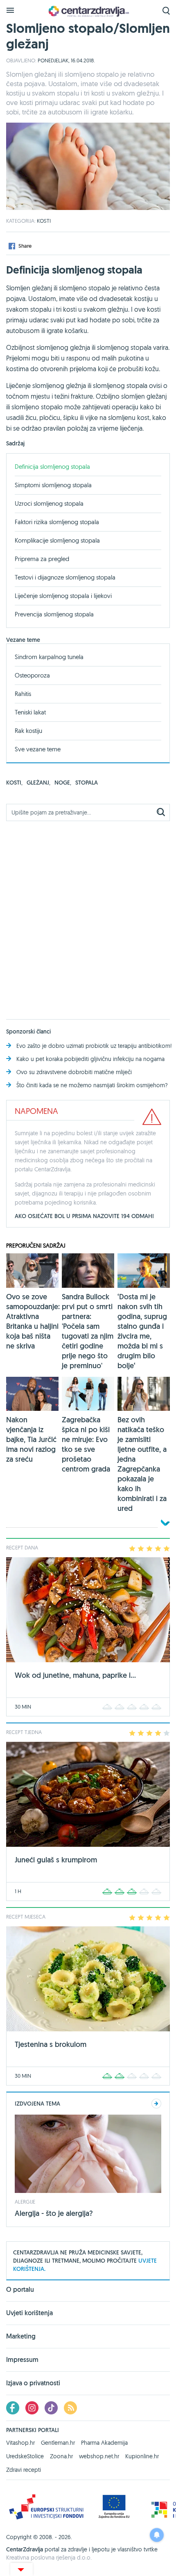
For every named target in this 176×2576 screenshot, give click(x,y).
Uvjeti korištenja (29, 2313)
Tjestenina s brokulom (51, 2044)
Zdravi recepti (24, 2470)
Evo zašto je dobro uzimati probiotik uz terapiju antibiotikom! (94, 1046)
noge (63, 783)
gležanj (38, 783)
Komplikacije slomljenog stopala (57, 540)
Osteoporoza (32, 675)
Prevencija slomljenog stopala (54, 614)
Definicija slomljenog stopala (52, 467)
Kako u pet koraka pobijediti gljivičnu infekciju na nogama (90, 1059)
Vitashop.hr (20, 2443)
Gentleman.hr (58, 2443)
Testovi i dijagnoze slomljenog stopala (65, 577)
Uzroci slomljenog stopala (49, 503)
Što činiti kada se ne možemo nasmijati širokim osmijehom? (92, 1085)
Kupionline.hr (142, 2456)
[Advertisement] (88, 915)
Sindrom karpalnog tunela (49, 657)
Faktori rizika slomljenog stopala (57, 522)
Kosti (44, 221)
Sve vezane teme (38, 749)
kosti (14, 783)
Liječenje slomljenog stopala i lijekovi (63, 596)
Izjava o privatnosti (33, 2383)
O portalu (20, 2290)
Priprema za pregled (42, 559)
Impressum (22, 2360)
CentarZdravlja (88, 11)
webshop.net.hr (99, 2456)
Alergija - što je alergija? (54, 2213)
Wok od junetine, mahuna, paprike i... (75, 1675)
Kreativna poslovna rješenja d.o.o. (49, 2558)
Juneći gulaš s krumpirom (56, 1860)
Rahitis (23, 694)
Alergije (25, 2202)
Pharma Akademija (104, 2443)
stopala (87, 783)
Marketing (21, 2336)
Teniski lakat (30, 712)
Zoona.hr (61, 2456)
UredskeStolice (25, 2456)
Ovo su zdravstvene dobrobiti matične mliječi (74, 1072)
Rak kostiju (28, 731)
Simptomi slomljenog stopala (53, 485)
